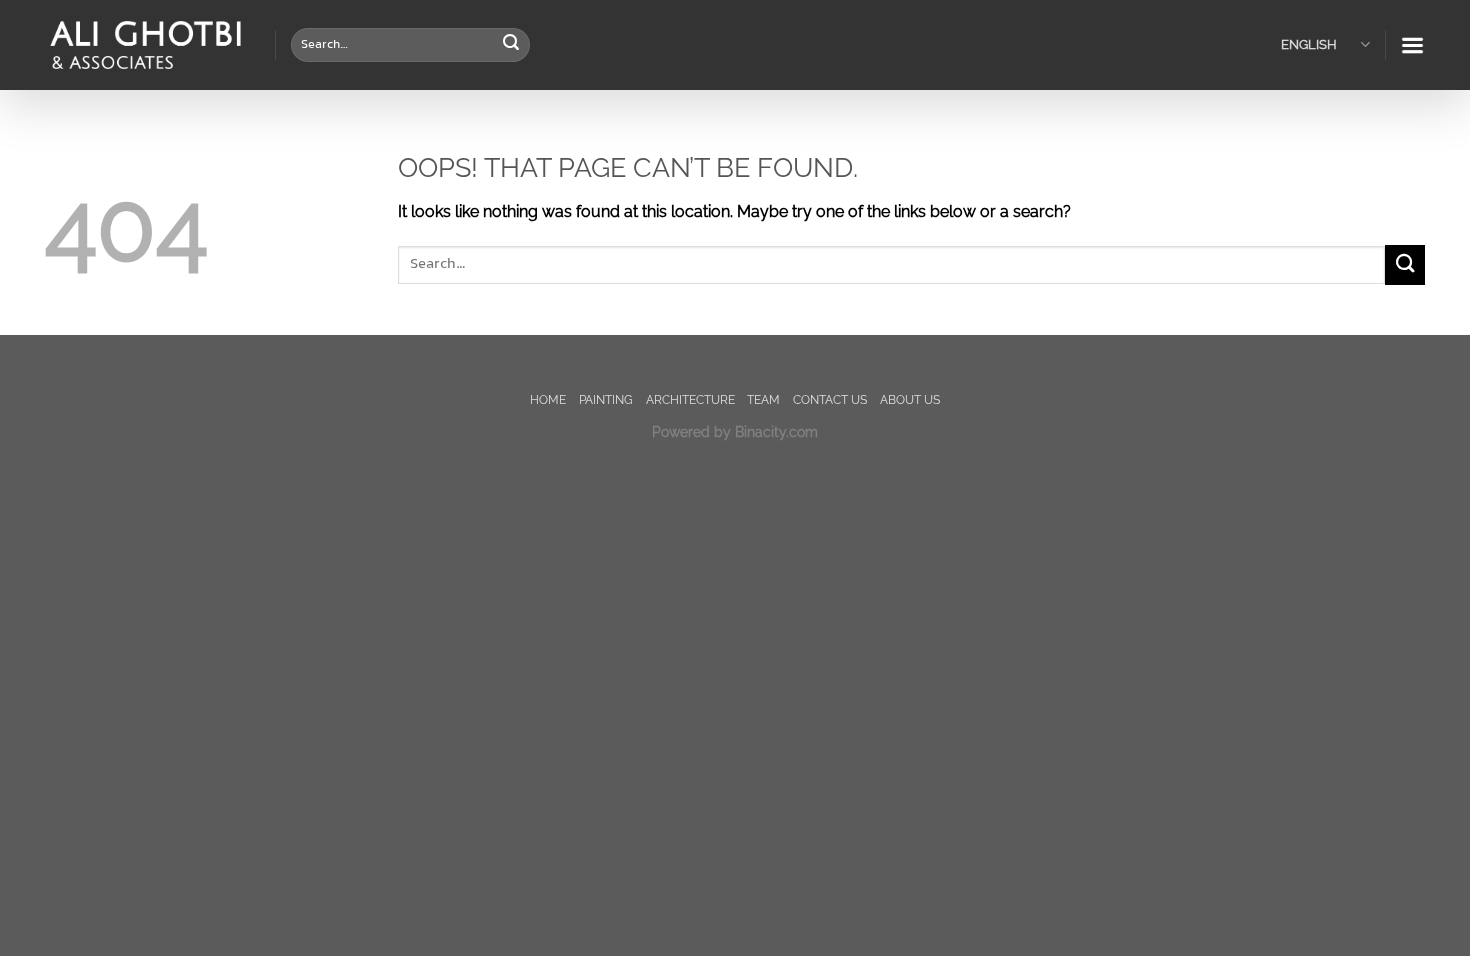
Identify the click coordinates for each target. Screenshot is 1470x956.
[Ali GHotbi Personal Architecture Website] (145, 45)
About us (910, 399)
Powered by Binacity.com (735, 431)
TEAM (763, 399)
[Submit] (511, 45)
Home (548, 399)
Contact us (830, 399)
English (1309, 44)
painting (606, 399)
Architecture (690, 399)
